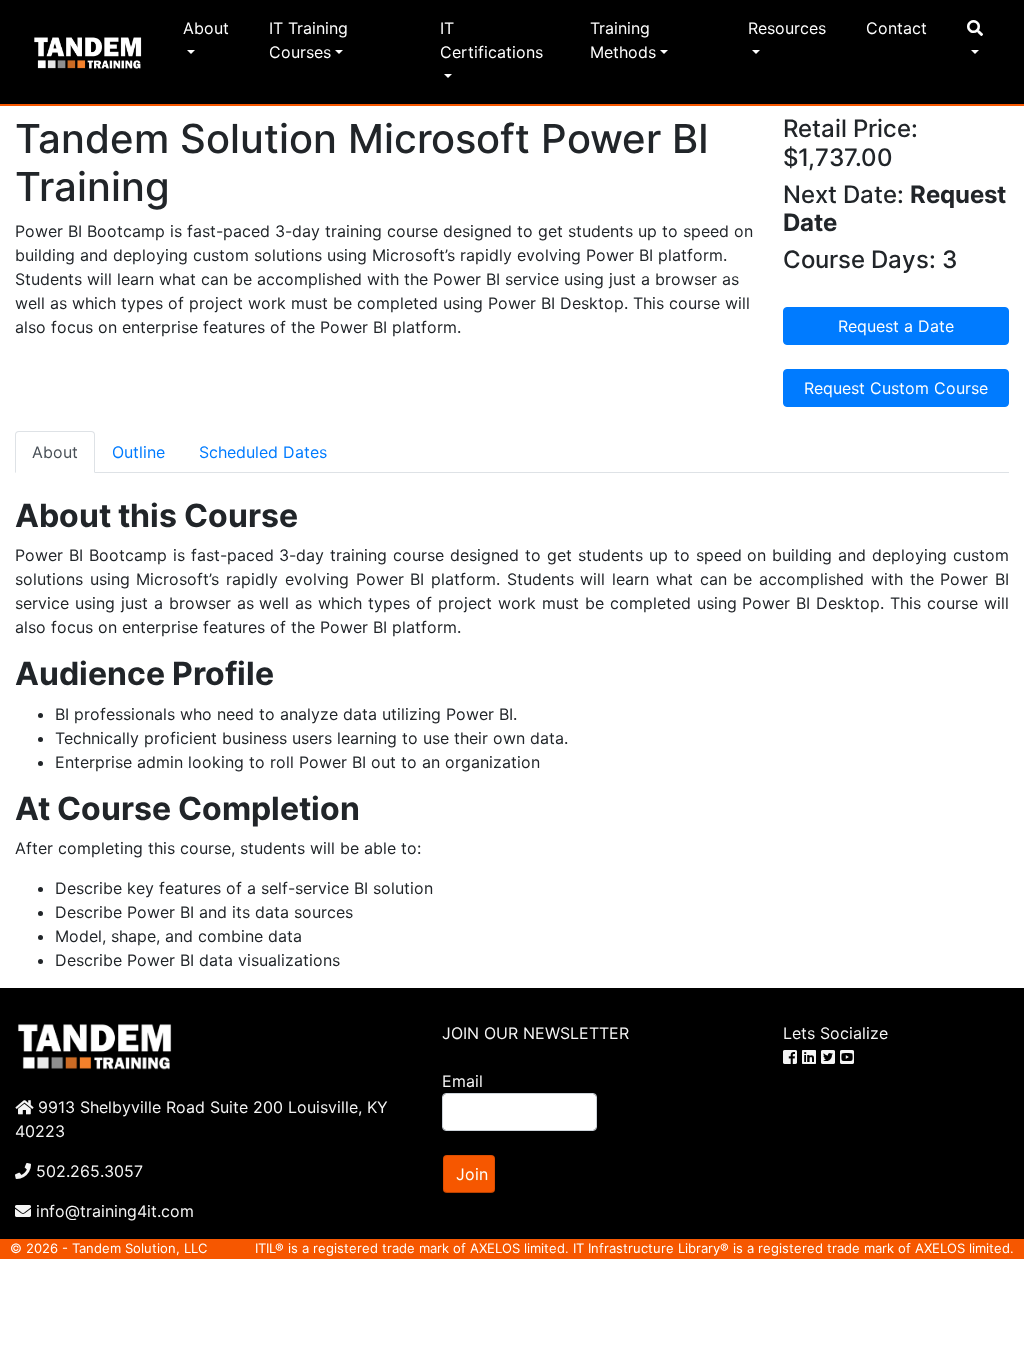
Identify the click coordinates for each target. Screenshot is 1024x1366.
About (206, 28)
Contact (896, 28)
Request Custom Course (896, 388)
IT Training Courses (308, 40)
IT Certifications (491, 40)
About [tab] (55, 452)
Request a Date (896, 326)
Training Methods (623, 40)
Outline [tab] (138, 452)
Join (472, 1174)
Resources (787, 28)
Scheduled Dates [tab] (263, 452)
